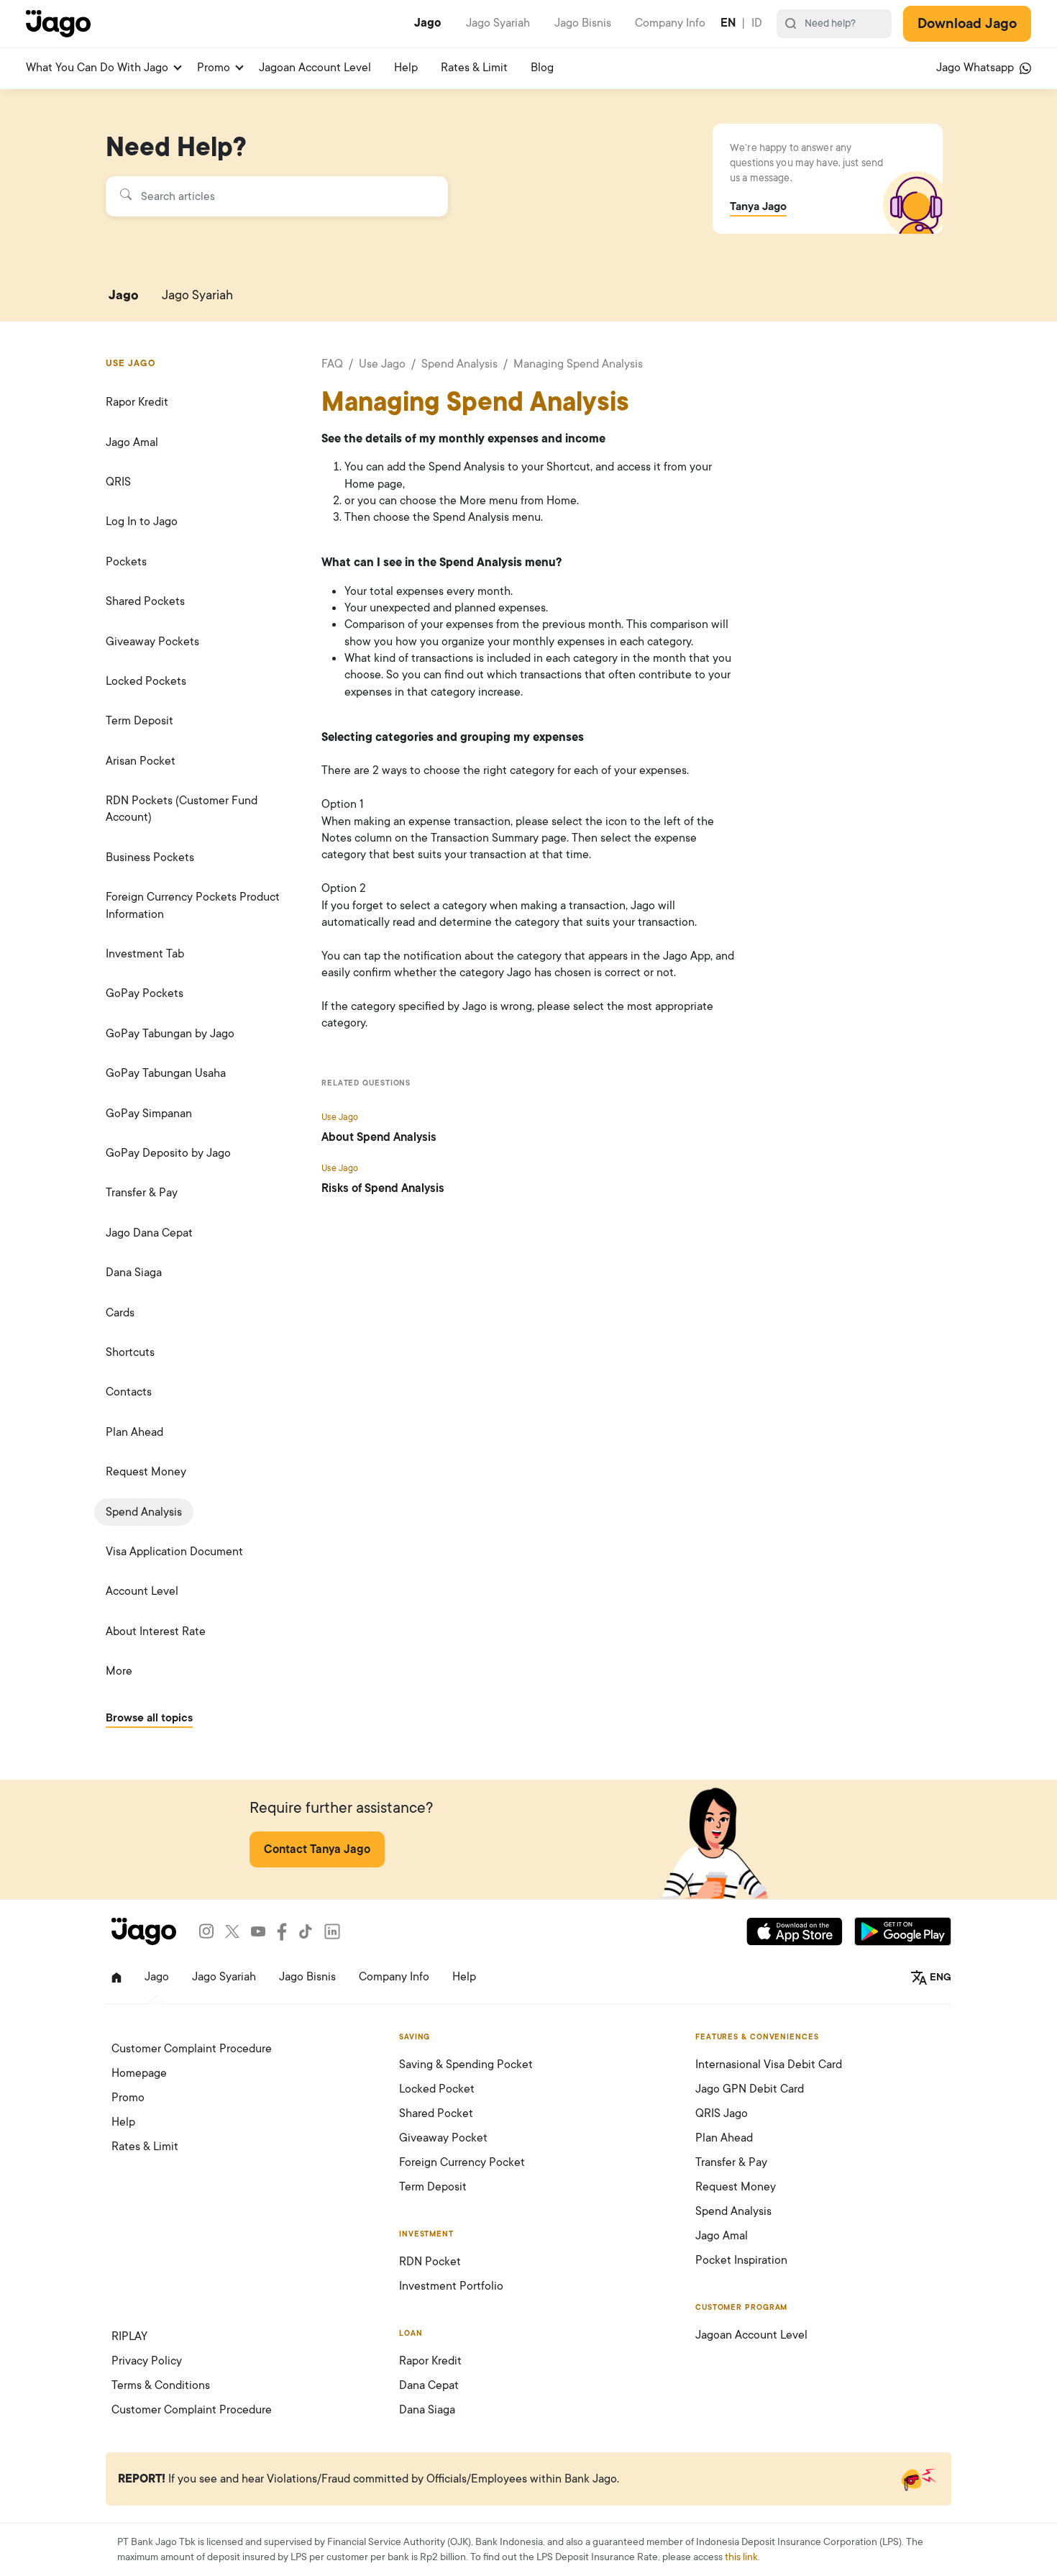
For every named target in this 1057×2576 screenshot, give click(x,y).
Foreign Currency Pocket (462, 2162)
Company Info (670, 23)
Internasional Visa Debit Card (769, 2065)
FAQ (332, 364)
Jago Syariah (498, 23)
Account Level (142, 1591)
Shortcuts (130, 1352)
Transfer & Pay (142, 1193)
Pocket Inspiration (741, 2260)
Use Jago (382, 364)
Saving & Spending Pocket (466, 2065)
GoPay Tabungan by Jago (170, 1034)
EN (728, 23)
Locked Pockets (146, 681)
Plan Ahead (134, 1432)
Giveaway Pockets (152, 642)
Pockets (126, 562)
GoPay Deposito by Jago (168, 1153)
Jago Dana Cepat (149, 1233)
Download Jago (967, 24)
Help (406, 68)
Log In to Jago (142, 522)
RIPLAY (129, 2336)
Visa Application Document (174, 1552)
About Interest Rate (156, 1631)
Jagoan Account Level (315, 68)
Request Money (146, 1472)
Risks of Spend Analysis (383, 1188)
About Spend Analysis (379, 1137)
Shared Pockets (145, 601)
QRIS (118, 482)
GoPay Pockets (145, 993)
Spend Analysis (144, 1512)
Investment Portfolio (451, 2286)
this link (741, 2557)
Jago (428, 23)
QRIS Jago (722, 2113)
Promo (214, 68)
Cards (120, 1313)
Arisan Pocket (141, 761)
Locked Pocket (437, 2089)
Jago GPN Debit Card (750, 2089)
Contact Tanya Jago (317, 1849)
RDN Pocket (430, 2262)
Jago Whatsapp (976, 68)
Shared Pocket (436, 2113)
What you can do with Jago (97, 68)
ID (757, 23)
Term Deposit (139, 721)
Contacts (129, 1392)
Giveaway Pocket (443, 2138)
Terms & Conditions (161, 2385)
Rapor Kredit (137, 402)
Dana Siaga (134, 1273)
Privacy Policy (147, 2361)
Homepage (139, 2073)
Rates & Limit (474, 68)
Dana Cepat (429, 2385)
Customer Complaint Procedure (192, 2049)
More (119, 1671)
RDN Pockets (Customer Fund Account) (182, 809)
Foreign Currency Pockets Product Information (193, 905)
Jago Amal (132, 442)
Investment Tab (145, 954)
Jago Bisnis (583, 23)
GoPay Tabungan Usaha (166, 1073)
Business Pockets (150, 857)
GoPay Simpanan (149, 1114)
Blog (542, 68)
